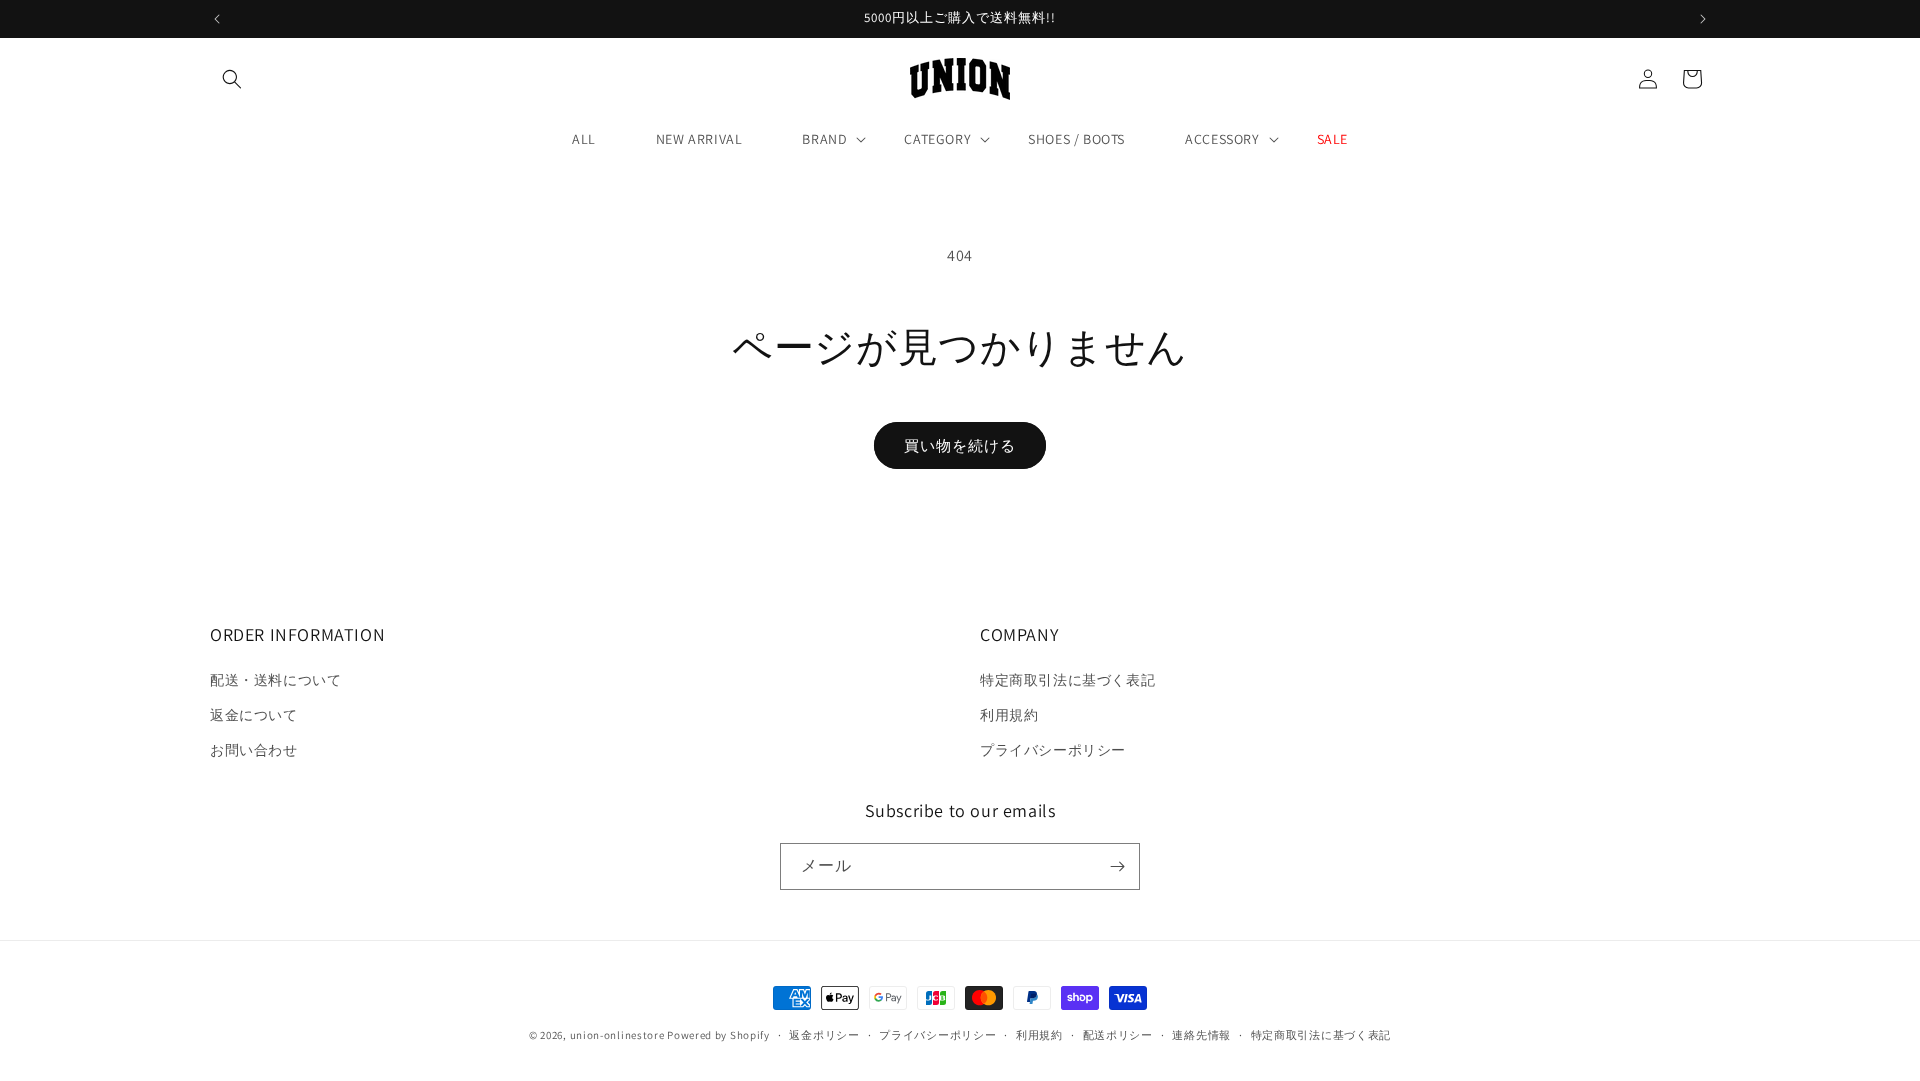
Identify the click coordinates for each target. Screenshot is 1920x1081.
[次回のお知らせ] (1703, 19)
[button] (232, 79)
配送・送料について (275, 681)
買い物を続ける (960, 445)
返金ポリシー (824, 1035)
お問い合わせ (254, 751)
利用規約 (1009, 716)
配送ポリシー (1118, 1035)
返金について (254, 716)
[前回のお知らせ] (217, 19)
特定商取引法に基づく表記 (1067, 681)
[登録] (1117, 866)
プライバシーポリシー (1053, 751)
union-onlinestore (617, 1035)
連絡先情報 (1201, 1035)
